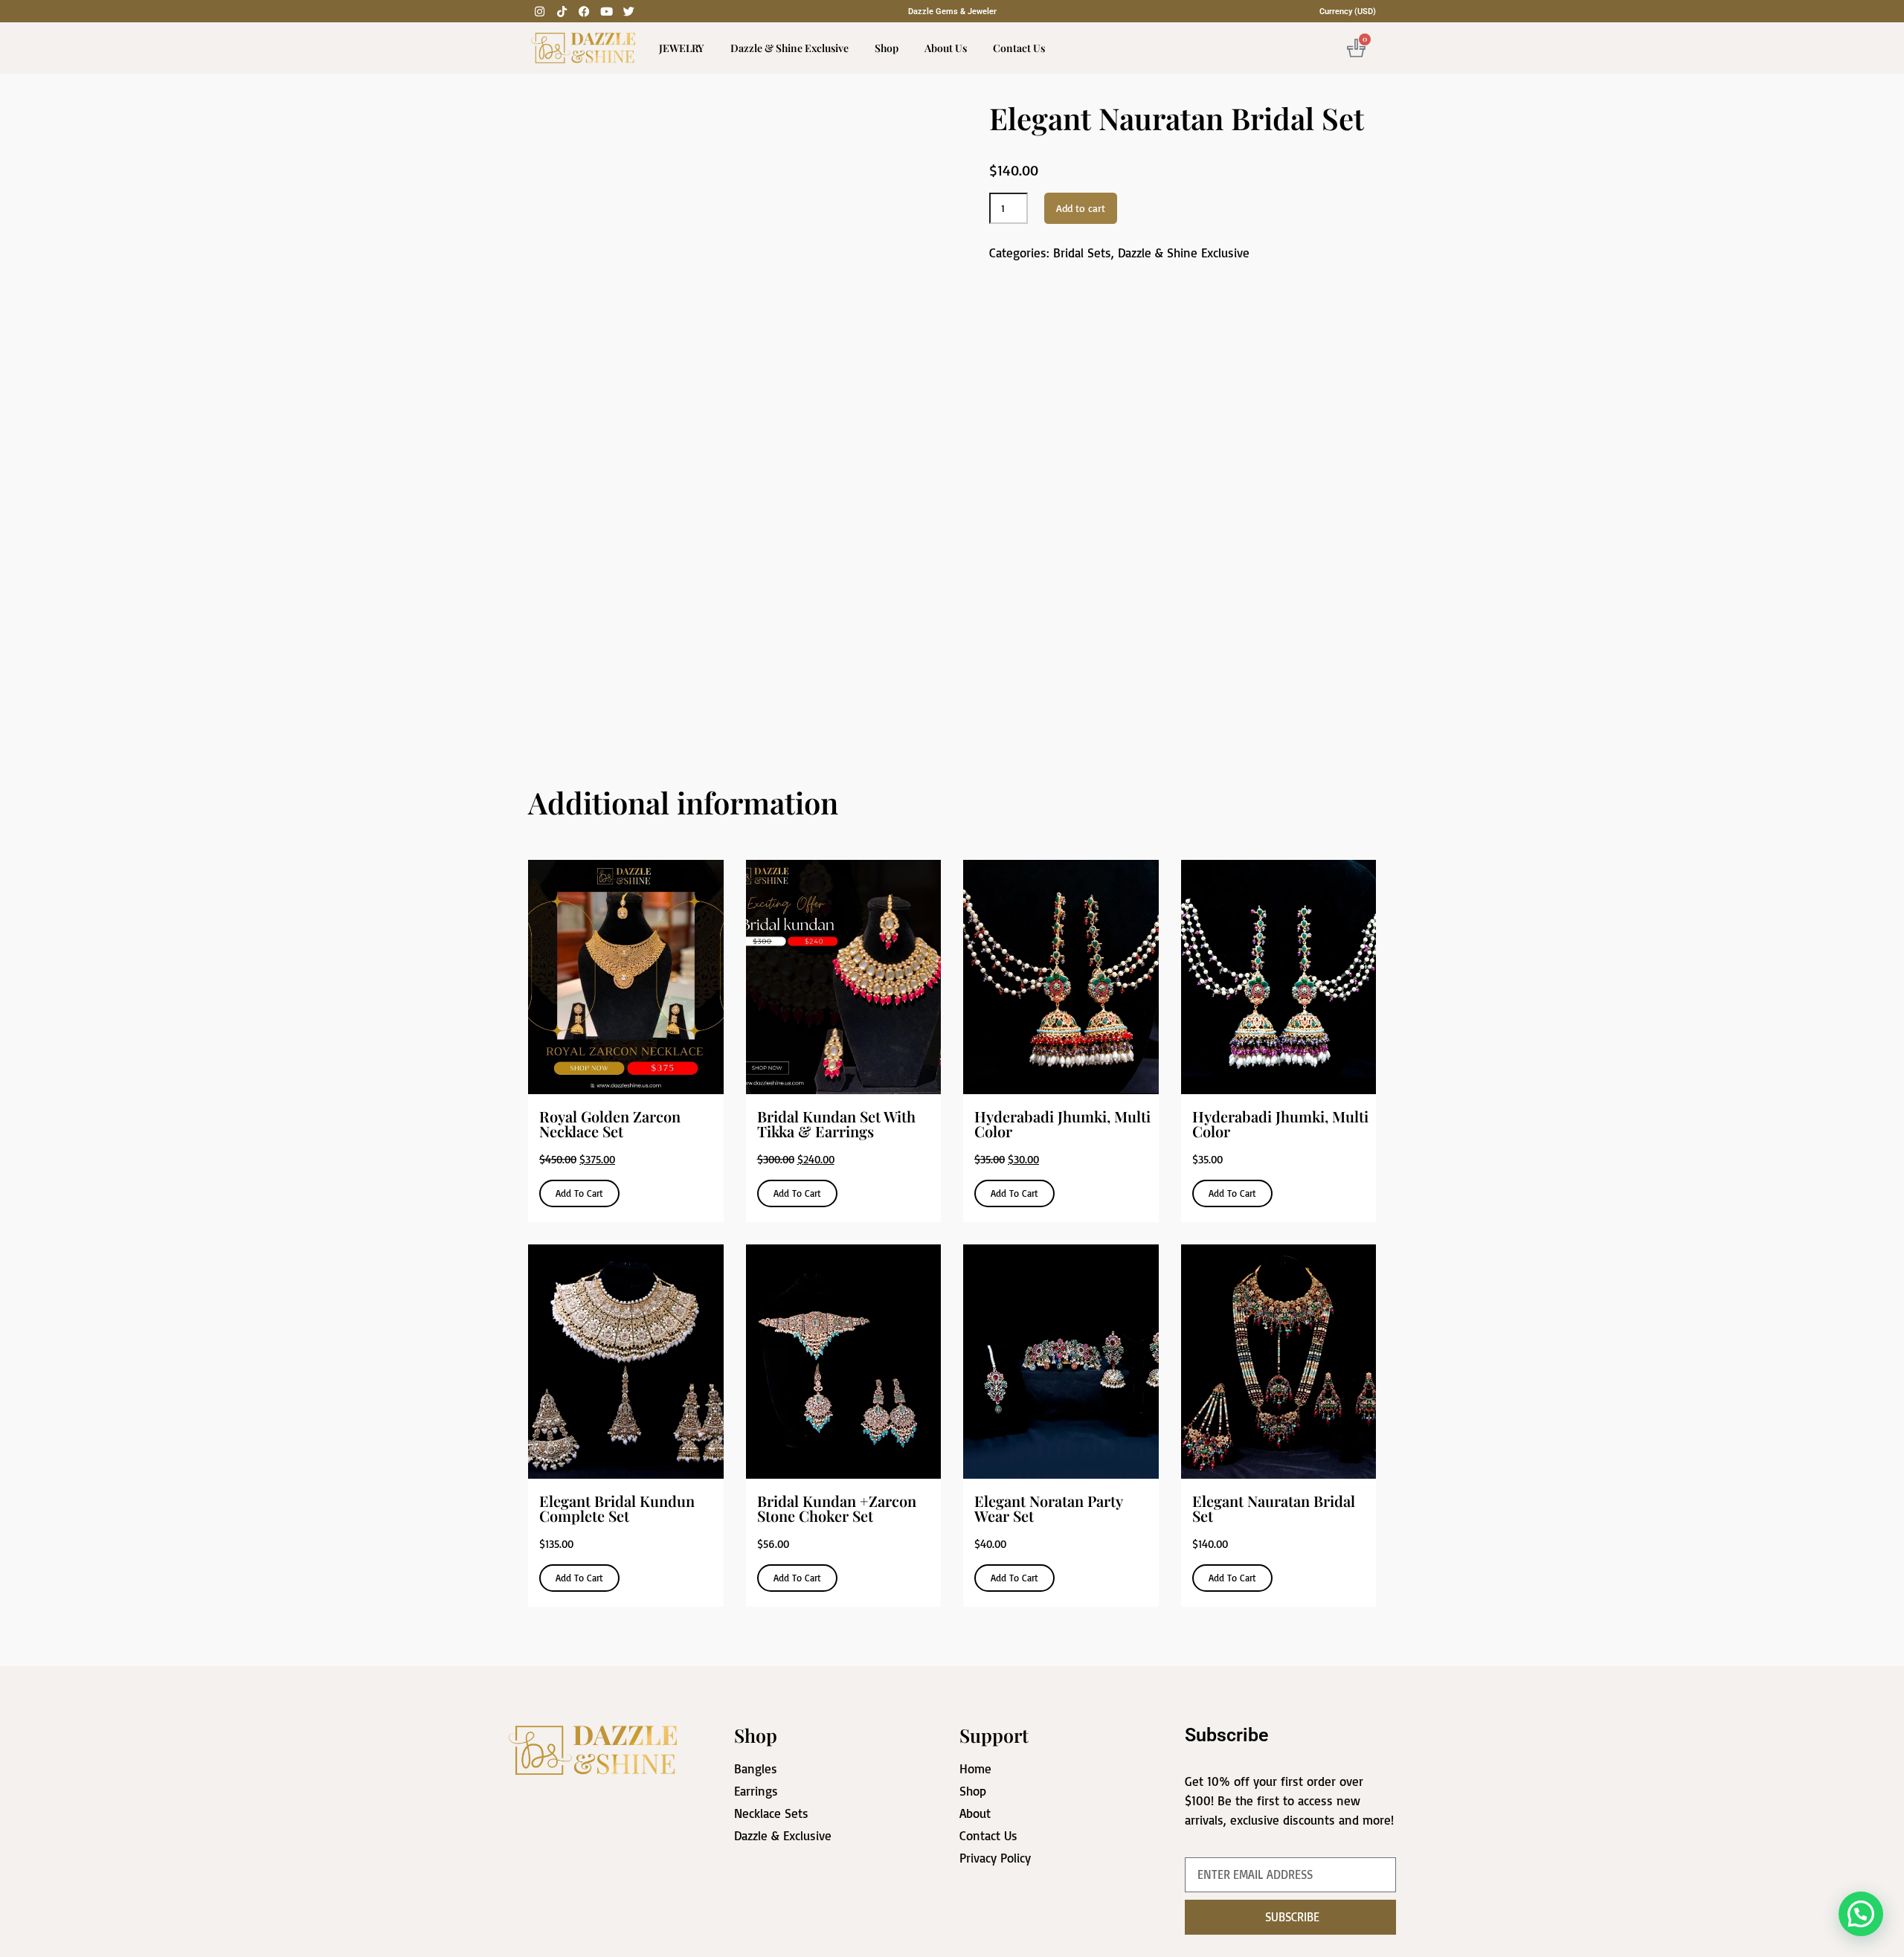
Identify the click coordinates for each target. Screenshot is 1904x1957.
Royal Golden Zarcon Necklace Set (610, 1124)
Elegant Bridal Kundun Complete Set (617, 1508)
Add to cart (1081, 208)
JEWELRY (682, 48)
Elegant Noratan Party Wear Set (1048, 1508)
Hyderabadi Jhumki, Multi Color (1062, 1124)
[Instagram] (539, 11)
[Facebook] (584, 11)
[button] (1861, 1914)
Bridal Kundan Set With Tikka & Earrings (836, 1124)
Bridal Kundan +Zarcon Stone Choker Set (837, 1508)
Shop (887, 48)
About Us (946, 48)
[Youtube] (606, 11)
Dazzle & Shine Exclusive (789, 48)
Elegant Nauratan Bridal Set (1274, 1508)
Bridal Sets (1082, 253)
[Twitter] (628, 11)
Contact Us (1019, 48)
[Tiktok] (562, 11)
